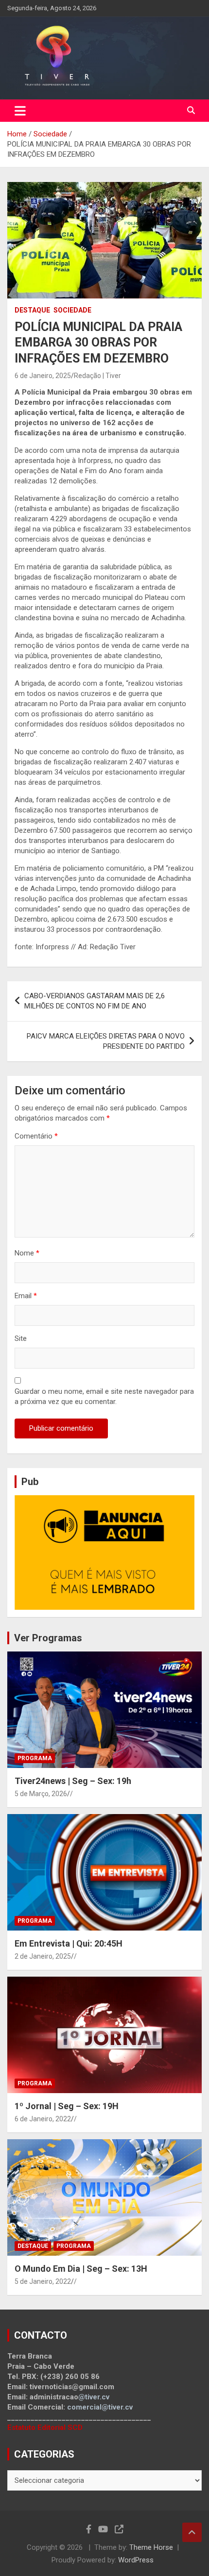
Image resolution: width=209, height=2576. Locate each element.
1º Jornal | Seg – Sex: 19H (67, 2106)
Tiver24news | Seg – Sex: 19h (73, 1781)
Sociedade (72, 310)
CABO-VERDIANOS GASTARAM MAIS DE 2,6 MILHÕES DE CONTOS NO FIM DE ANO (95, 1001)
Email (26, 1296)
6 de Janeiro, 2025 (43, 376)
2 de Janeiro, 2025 (43, 1956)
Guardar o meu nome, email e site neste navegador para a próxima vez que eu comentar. (104, 1396)
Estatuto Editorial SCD (45, 2427)
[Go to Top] (192, 2532)
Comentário (36, 1136)
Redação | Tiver (97, 376)
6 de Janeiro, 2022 (43, 2119)
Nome (27, 1253)
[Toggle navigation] (20, 111)
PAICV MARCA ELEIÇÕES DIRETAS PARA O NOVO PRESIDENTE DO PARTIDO (106, 1041)
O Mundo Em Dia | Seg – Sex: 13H (81, 2269)
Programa (35, 1758)
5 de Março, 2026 (41, 1794)
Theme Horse (151, 2547)
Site (21, 1338)
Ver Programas (48, 1638)
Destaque (32, 310)
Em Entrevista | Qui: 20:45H (69, 1943)
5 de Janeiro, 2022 (43, 2281)
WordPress (136, 2560)
